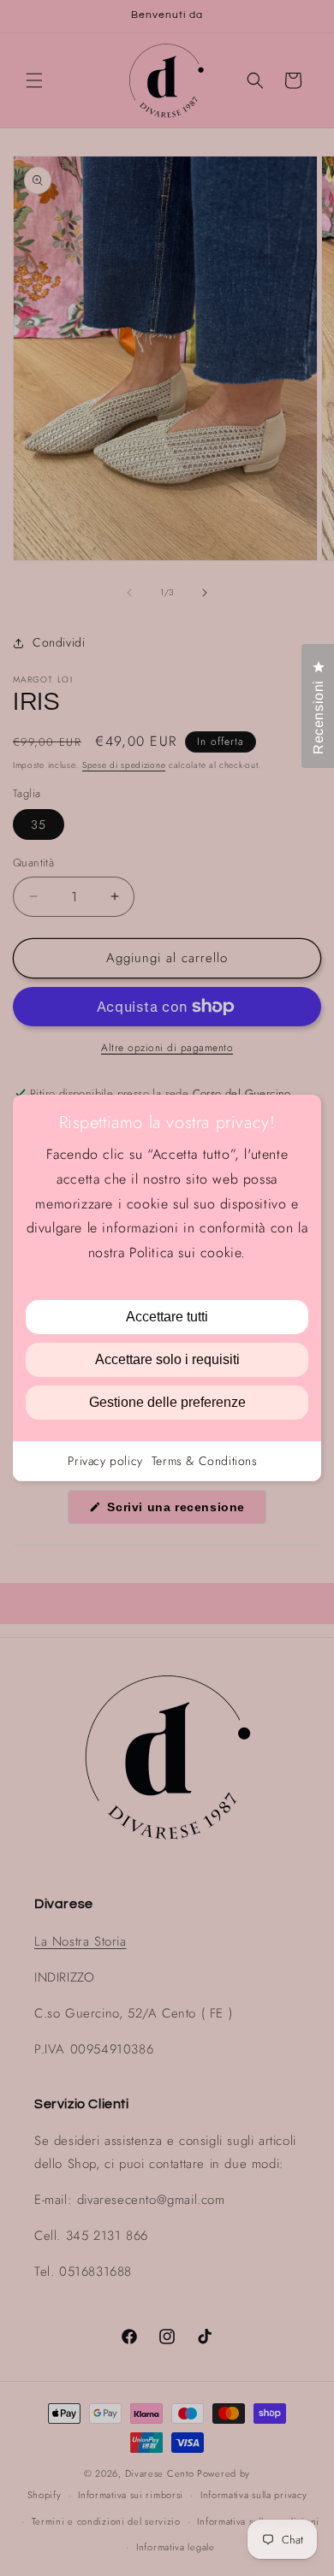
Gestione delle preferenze (167, 1402)
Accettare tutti (167, 1317)
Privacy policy (105, 1461)
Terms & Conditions (205, 1461)
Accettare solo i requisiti (167, 1359)
